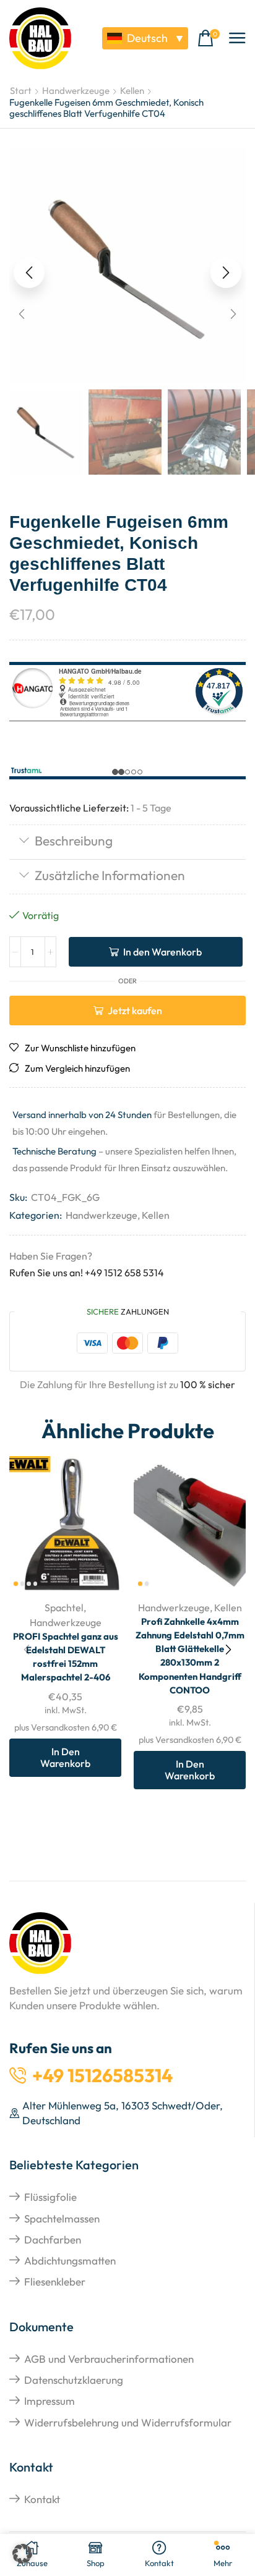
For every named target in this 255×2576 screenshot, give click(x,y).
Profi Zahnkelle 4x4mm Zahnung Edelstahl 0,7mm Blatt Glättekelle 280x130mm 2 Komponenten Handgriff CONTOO (190, 1656)
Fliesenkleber (55, 2282)
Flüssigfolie (50, 2197)
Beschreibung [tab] (74, 841)
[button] (209, 39)
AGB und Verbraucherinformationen (109, 2359)
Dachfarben (53, 2239)
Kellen (132, 91)
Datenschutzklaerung (74, 2380)
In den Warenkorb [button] (65, 1757)
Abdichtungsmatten (70, 2260)
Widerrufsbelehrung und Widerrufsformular (128, 2422)
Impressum (50, 2401)
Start (21, 91)
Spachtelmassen (62, 2218)
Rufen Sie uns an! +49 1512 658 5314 (87, 1273)
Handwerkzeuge (76, 91)
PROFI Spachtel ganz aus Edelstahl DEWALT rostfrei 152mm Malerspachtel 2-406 (66, 1657)
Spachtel (64, 1608)
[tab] (127, 842)
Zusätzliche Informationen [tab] (110, 875)
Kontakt (42, 2499)
